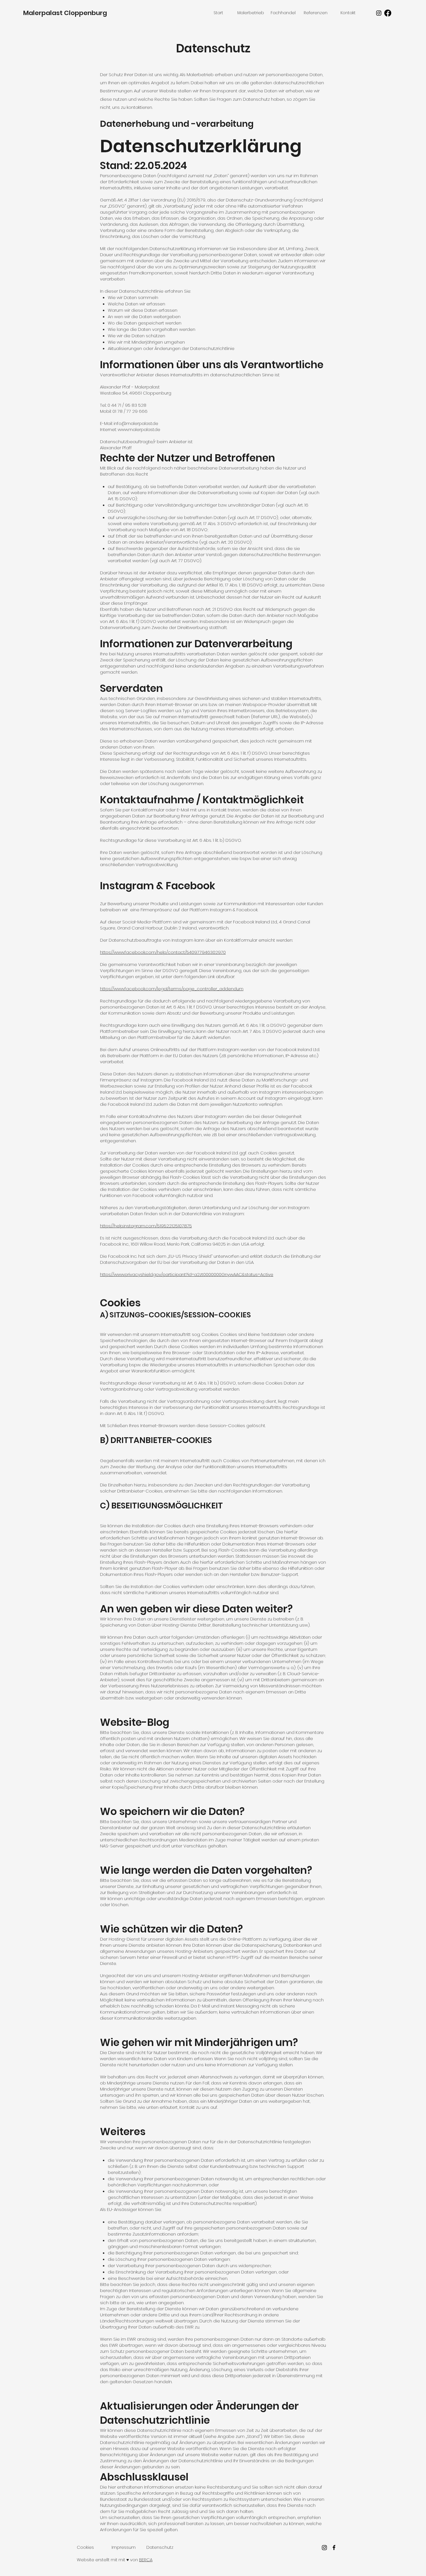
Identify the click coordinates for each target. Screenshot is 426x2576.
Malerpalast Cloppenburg (65, 13)
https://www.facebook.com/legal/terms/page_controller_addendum (172, 989)
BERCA (146, 2560)
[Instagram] (379, 13)
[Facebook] (388, 13)
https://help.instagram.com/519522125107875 (146, 1226)
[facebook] (334, 2547)
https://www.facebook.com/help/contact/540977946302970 (163, 952)
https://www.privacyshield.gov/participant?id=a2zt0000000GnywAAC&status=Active (187, 1274)
